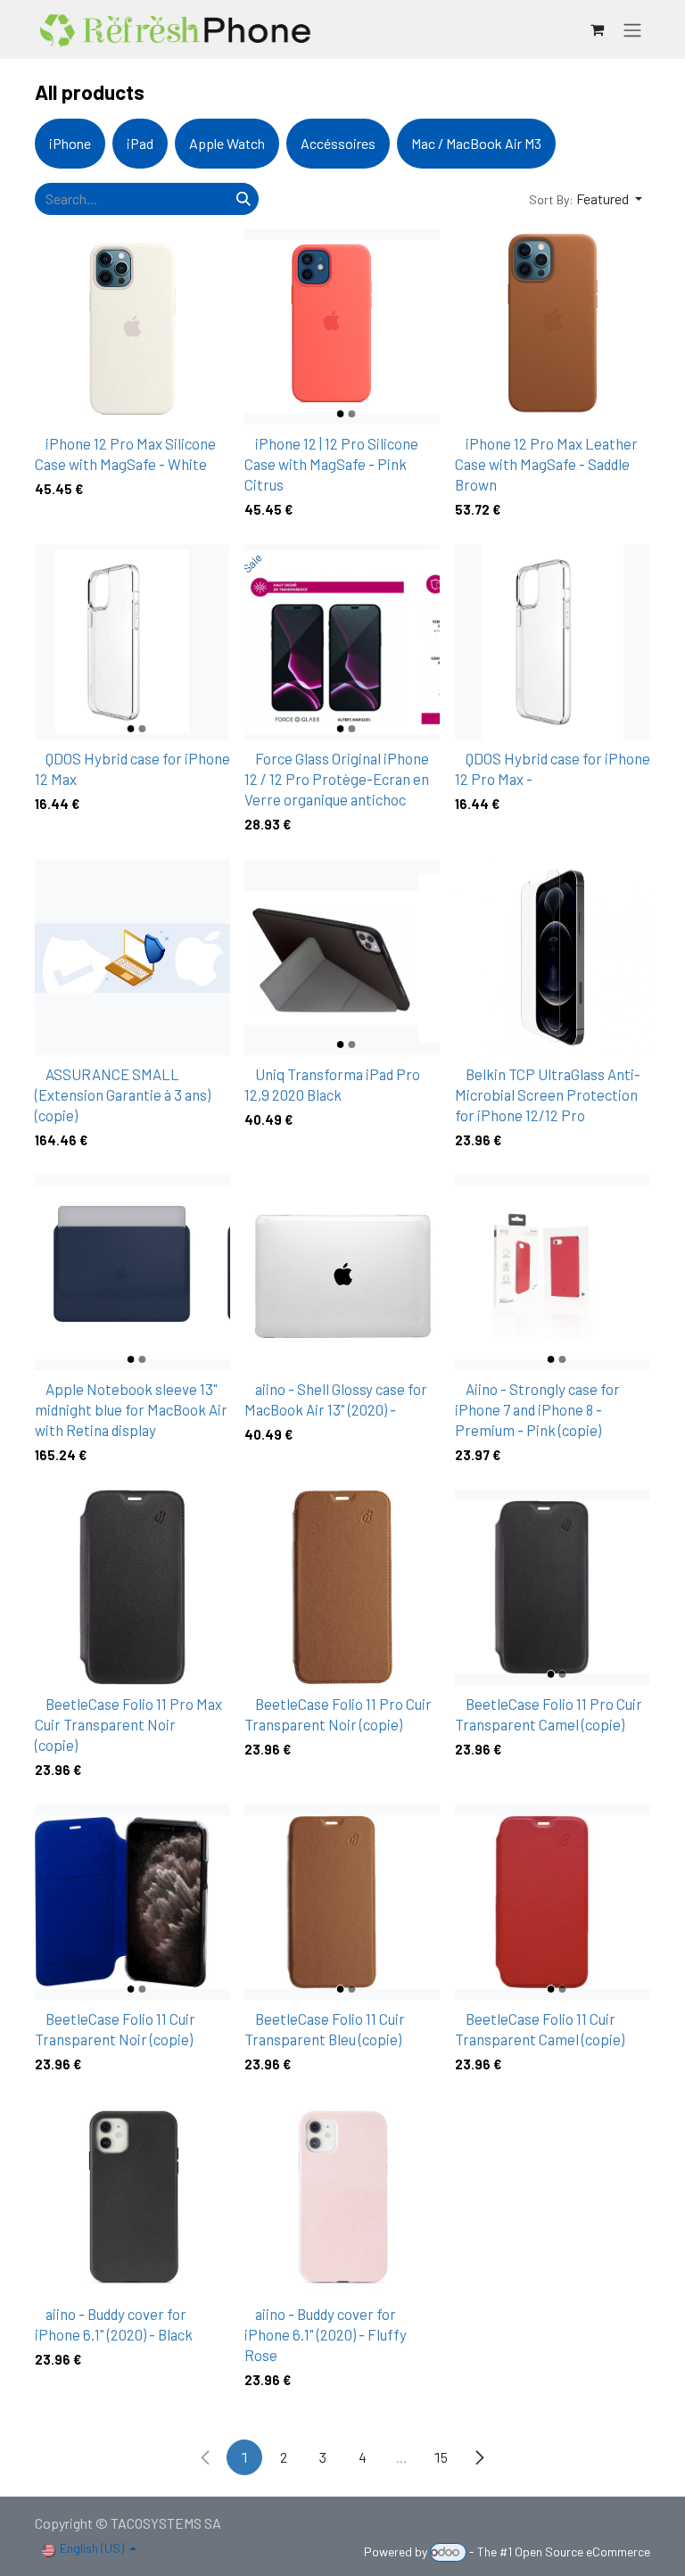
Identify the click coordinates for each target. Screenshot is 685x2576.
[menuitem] (70, 144)
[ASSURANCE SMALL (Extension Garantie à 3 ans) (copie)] (132, 958)
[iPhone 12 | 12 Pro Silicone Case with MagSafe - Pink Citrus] (342, 327)
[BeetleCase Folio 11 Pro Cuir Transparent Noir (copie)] (342, 1587)
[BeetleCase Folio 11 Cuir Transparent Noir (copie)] (132, 1902)
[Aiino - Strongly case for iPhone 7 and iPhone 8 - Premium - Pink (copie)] (553, 1272)
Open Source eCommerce (582, 2551)
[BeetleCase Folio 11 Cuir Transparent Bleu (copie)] (342, 1902)
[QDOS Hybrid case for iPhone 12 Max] (132, 642)
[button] (586, 199)
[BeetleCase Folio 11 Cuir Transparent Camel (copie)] (553, 1902)
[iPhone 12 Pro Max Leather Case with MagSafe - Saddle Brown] (553, 327)
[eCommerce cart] (597, 29)
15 (441, 2457)
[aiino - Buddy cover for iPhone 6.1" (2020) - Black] (132, 2197)
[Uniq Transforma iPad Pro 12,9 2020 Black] (342, 958)
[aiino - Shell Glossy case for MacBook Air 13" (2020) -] (342, 1272)
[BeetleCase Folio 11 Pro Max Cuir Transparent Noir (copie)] (132, 1587)
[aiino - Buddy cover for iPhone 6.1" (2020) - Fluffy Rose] (342, 2197)
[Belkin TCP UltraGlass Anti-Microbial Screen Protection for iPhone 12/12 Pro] (553, 958)
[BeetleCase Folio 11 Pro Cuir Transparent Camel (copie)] (553, 1587)
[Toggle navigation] (632, 29)
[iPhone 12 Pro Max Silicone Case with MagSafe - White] (132, 327)
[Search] (243, 199)
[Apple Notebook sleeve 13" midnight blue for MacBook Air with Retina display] (132, 1272)
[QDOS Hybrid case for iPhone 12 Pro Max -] (553, 642)
